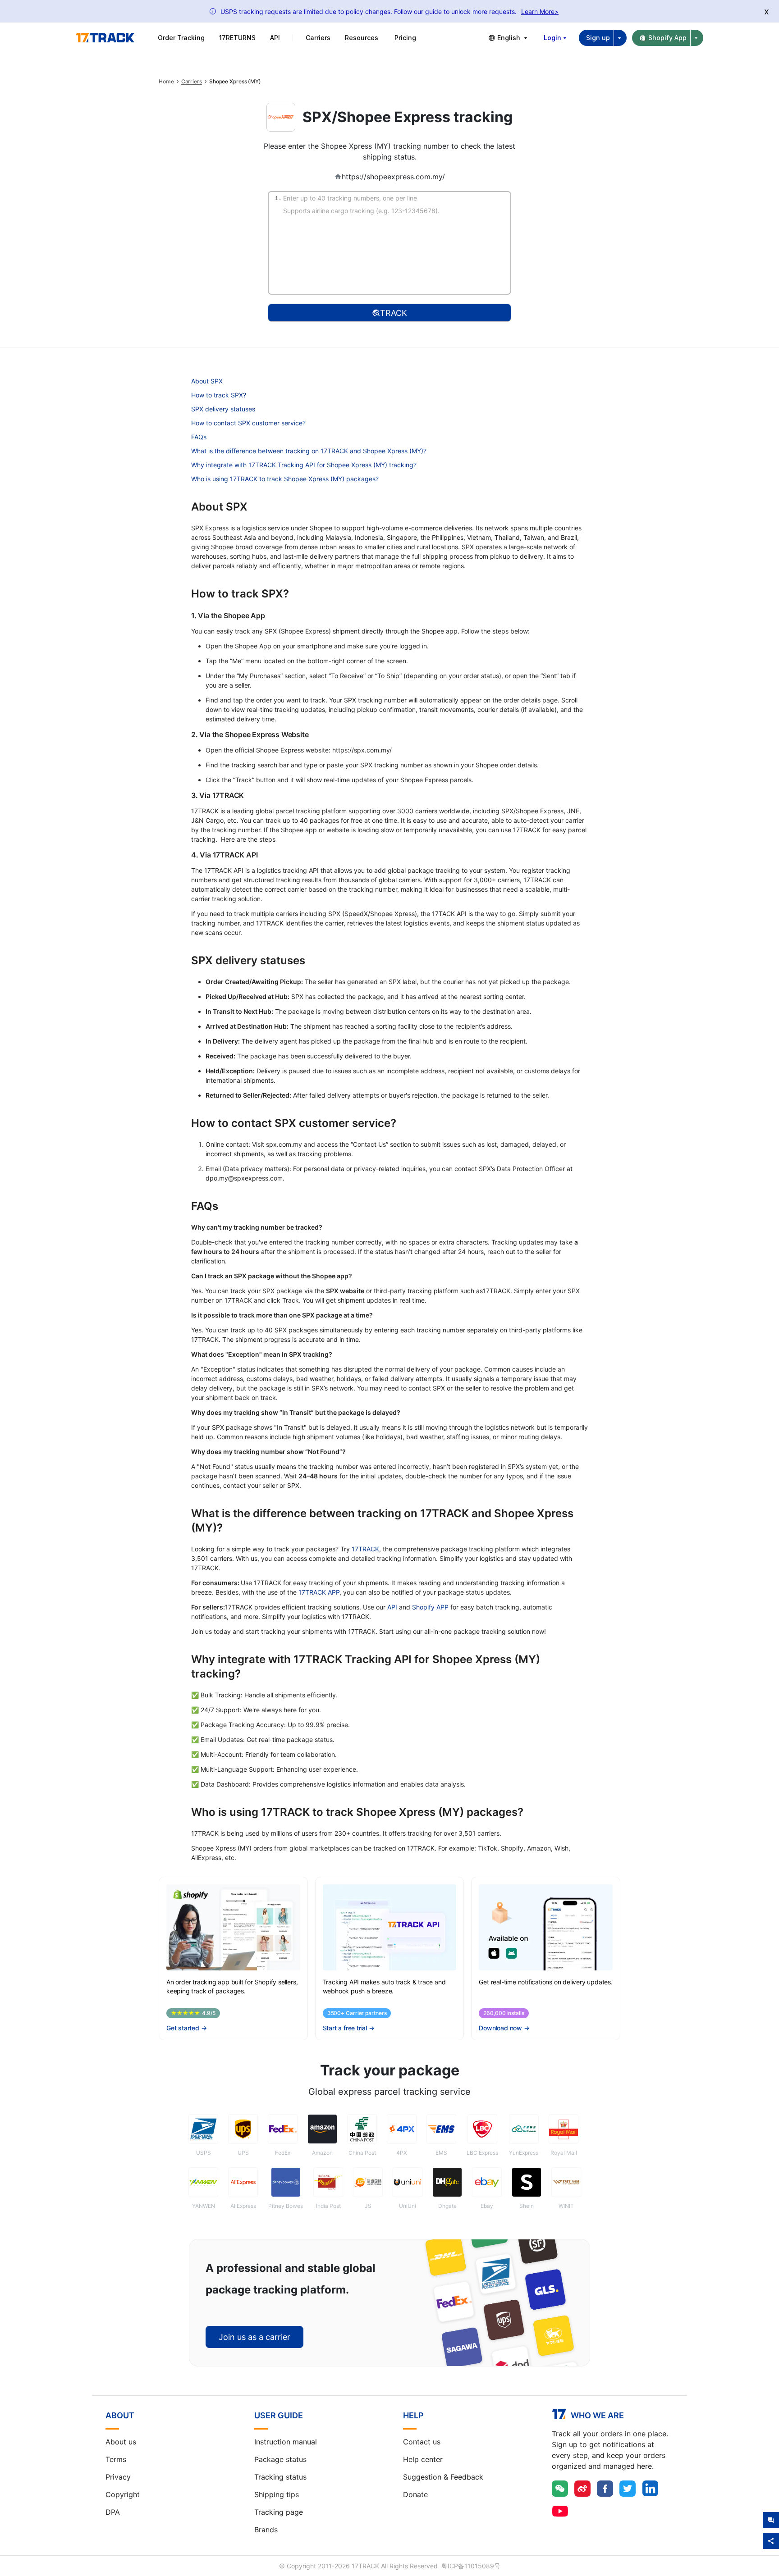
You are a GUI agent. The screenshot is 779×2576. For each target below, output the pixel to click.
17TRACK (365, 1549)
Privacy (118, 2477)
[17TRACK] (105, 38)
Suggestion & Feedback (443, 2477)
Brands (266, 2530)
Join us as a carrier (254, 2337)
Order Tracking (181, 38)
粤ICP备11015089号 (471, 2566)
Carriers (192, 82)
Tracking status (280, 2477)
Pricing (405, 38)
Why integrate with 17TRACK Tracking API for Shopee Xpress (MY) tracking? (304, 465)
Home (166, 82)
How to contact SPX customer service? (248, 423)
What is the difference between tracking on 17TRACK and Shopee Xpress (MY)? (309, 451)
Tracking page (279, 2512)
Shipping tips (277, 2494)
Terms (116, 2459)
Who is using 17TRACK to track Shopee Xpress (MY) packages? (285, 479)
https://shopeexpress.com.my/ (393, 177)
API (275, 38)
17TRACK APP (319, 1592)
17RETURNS (237, 38)
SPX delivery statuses (223, 409)
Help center (423, 2459)
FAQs (199, 437)
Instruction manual (286, 2442)
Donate (415, 2494)
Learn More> (540, 11)
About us (121, 2442)
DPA (113, 2512)
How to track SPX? (219, 395)
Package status (280, 2459)
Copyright (123, 2494)
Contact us (422, 2442)
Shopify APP (430, 1607)
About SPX (207, 381)
